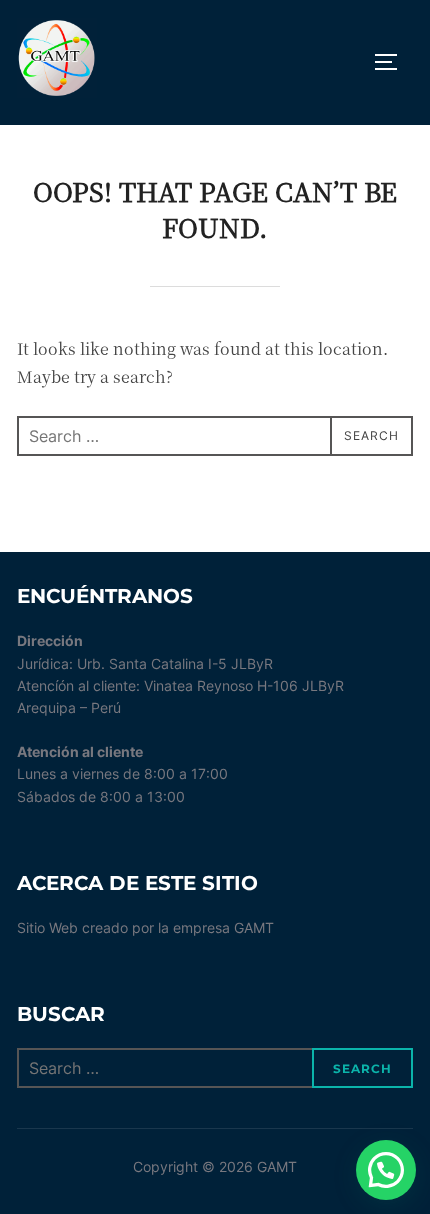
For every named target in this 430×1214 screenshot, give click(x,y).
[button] (386, 1170)
